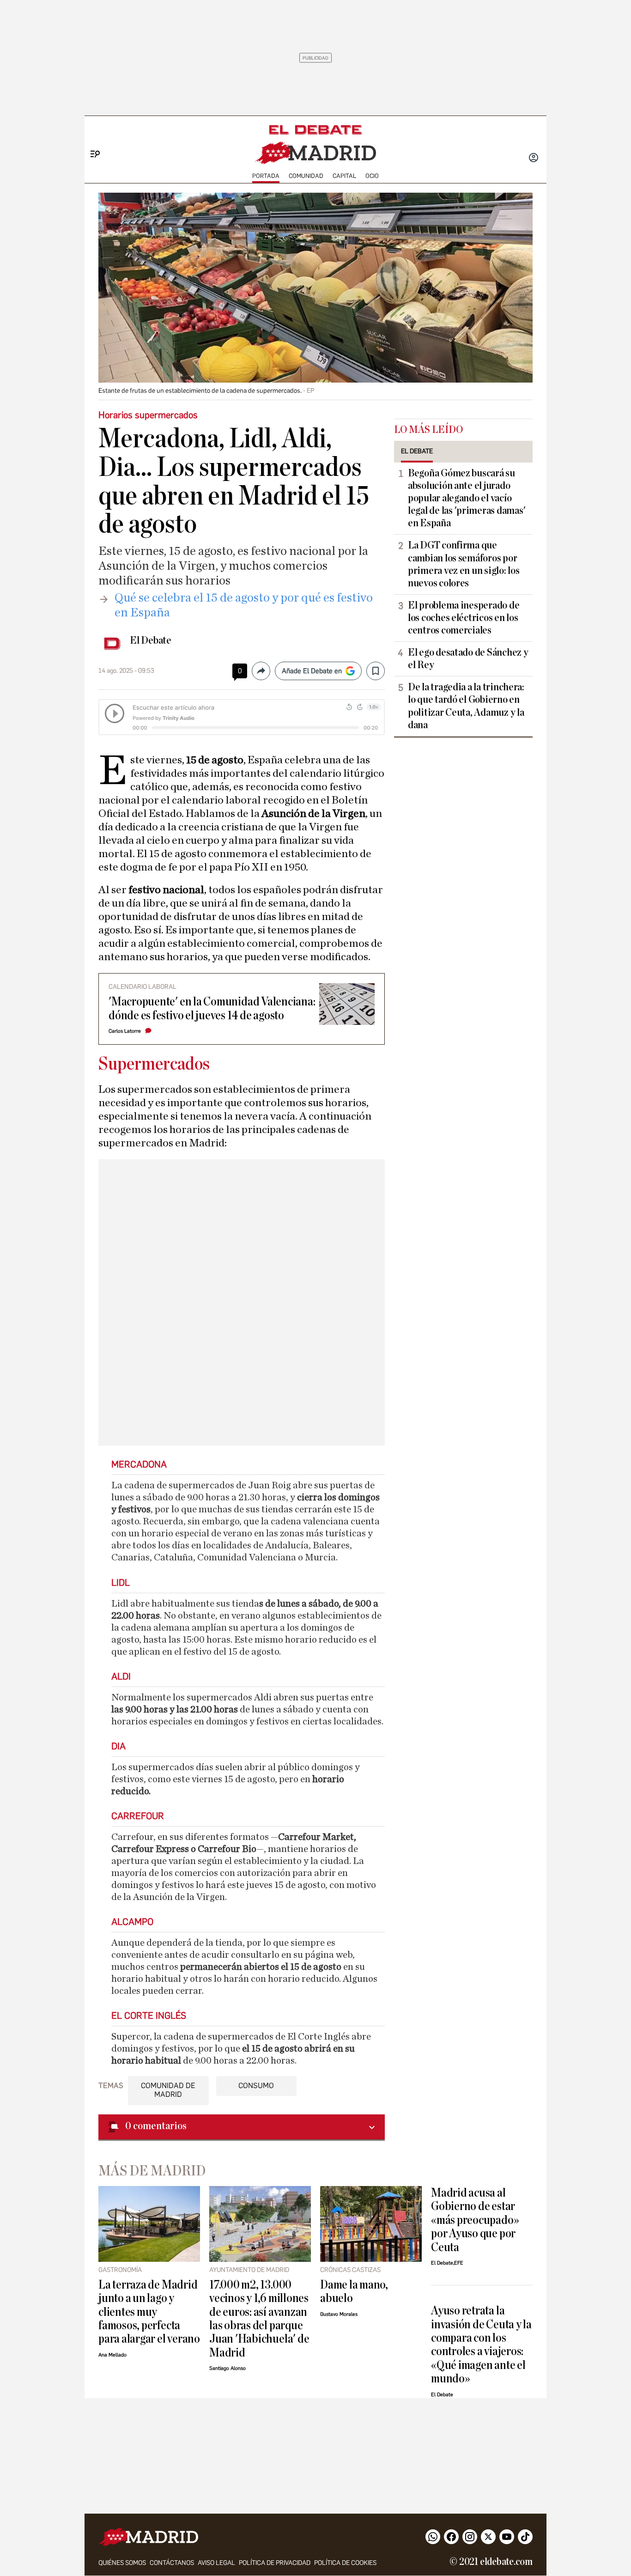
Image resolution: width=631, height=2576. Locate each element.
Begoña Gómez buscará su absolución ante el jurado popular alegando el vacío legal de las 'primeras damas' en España (467, 498)
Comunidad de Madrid (168, 2090)
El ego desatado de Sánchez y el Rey (468, 659)
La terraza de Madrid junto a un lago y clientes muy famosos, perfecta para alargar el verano (149, 2312)
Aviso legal (216, 2563)
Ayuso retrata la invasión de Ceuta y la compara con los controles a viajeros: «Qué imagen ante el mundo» (481, 2345)
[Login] (534, 158)
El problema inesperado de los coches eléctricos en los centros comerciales (464, 618)
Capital (344, 176)
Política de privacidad (275, 2563)
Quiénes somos (122, 2563)
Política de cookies (345, 2563)
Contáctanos (172, 2563)
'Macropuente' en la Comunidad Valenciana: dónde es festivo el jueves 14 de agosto (212, 1008)
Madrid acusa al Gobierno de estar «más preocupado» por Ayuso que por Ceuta (475, 2220)
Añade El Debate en (312, 671)
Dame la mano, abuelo (354, 2291)
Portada (266, 176)
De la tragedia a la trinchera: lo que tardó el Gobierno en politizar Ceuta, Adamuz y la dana (466, 706)
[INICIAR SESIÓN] (534, 158)
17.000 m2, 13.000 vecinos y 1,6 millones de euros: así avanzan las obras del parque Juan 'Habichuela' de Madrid (259, 2319)
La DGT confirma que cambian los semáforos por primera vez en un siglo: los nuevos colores (464, 564)
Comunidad (306, 176)
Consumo (256, 2086)
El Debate (151, 640)
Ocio (372, 176)
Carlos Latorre (125, 1031)
